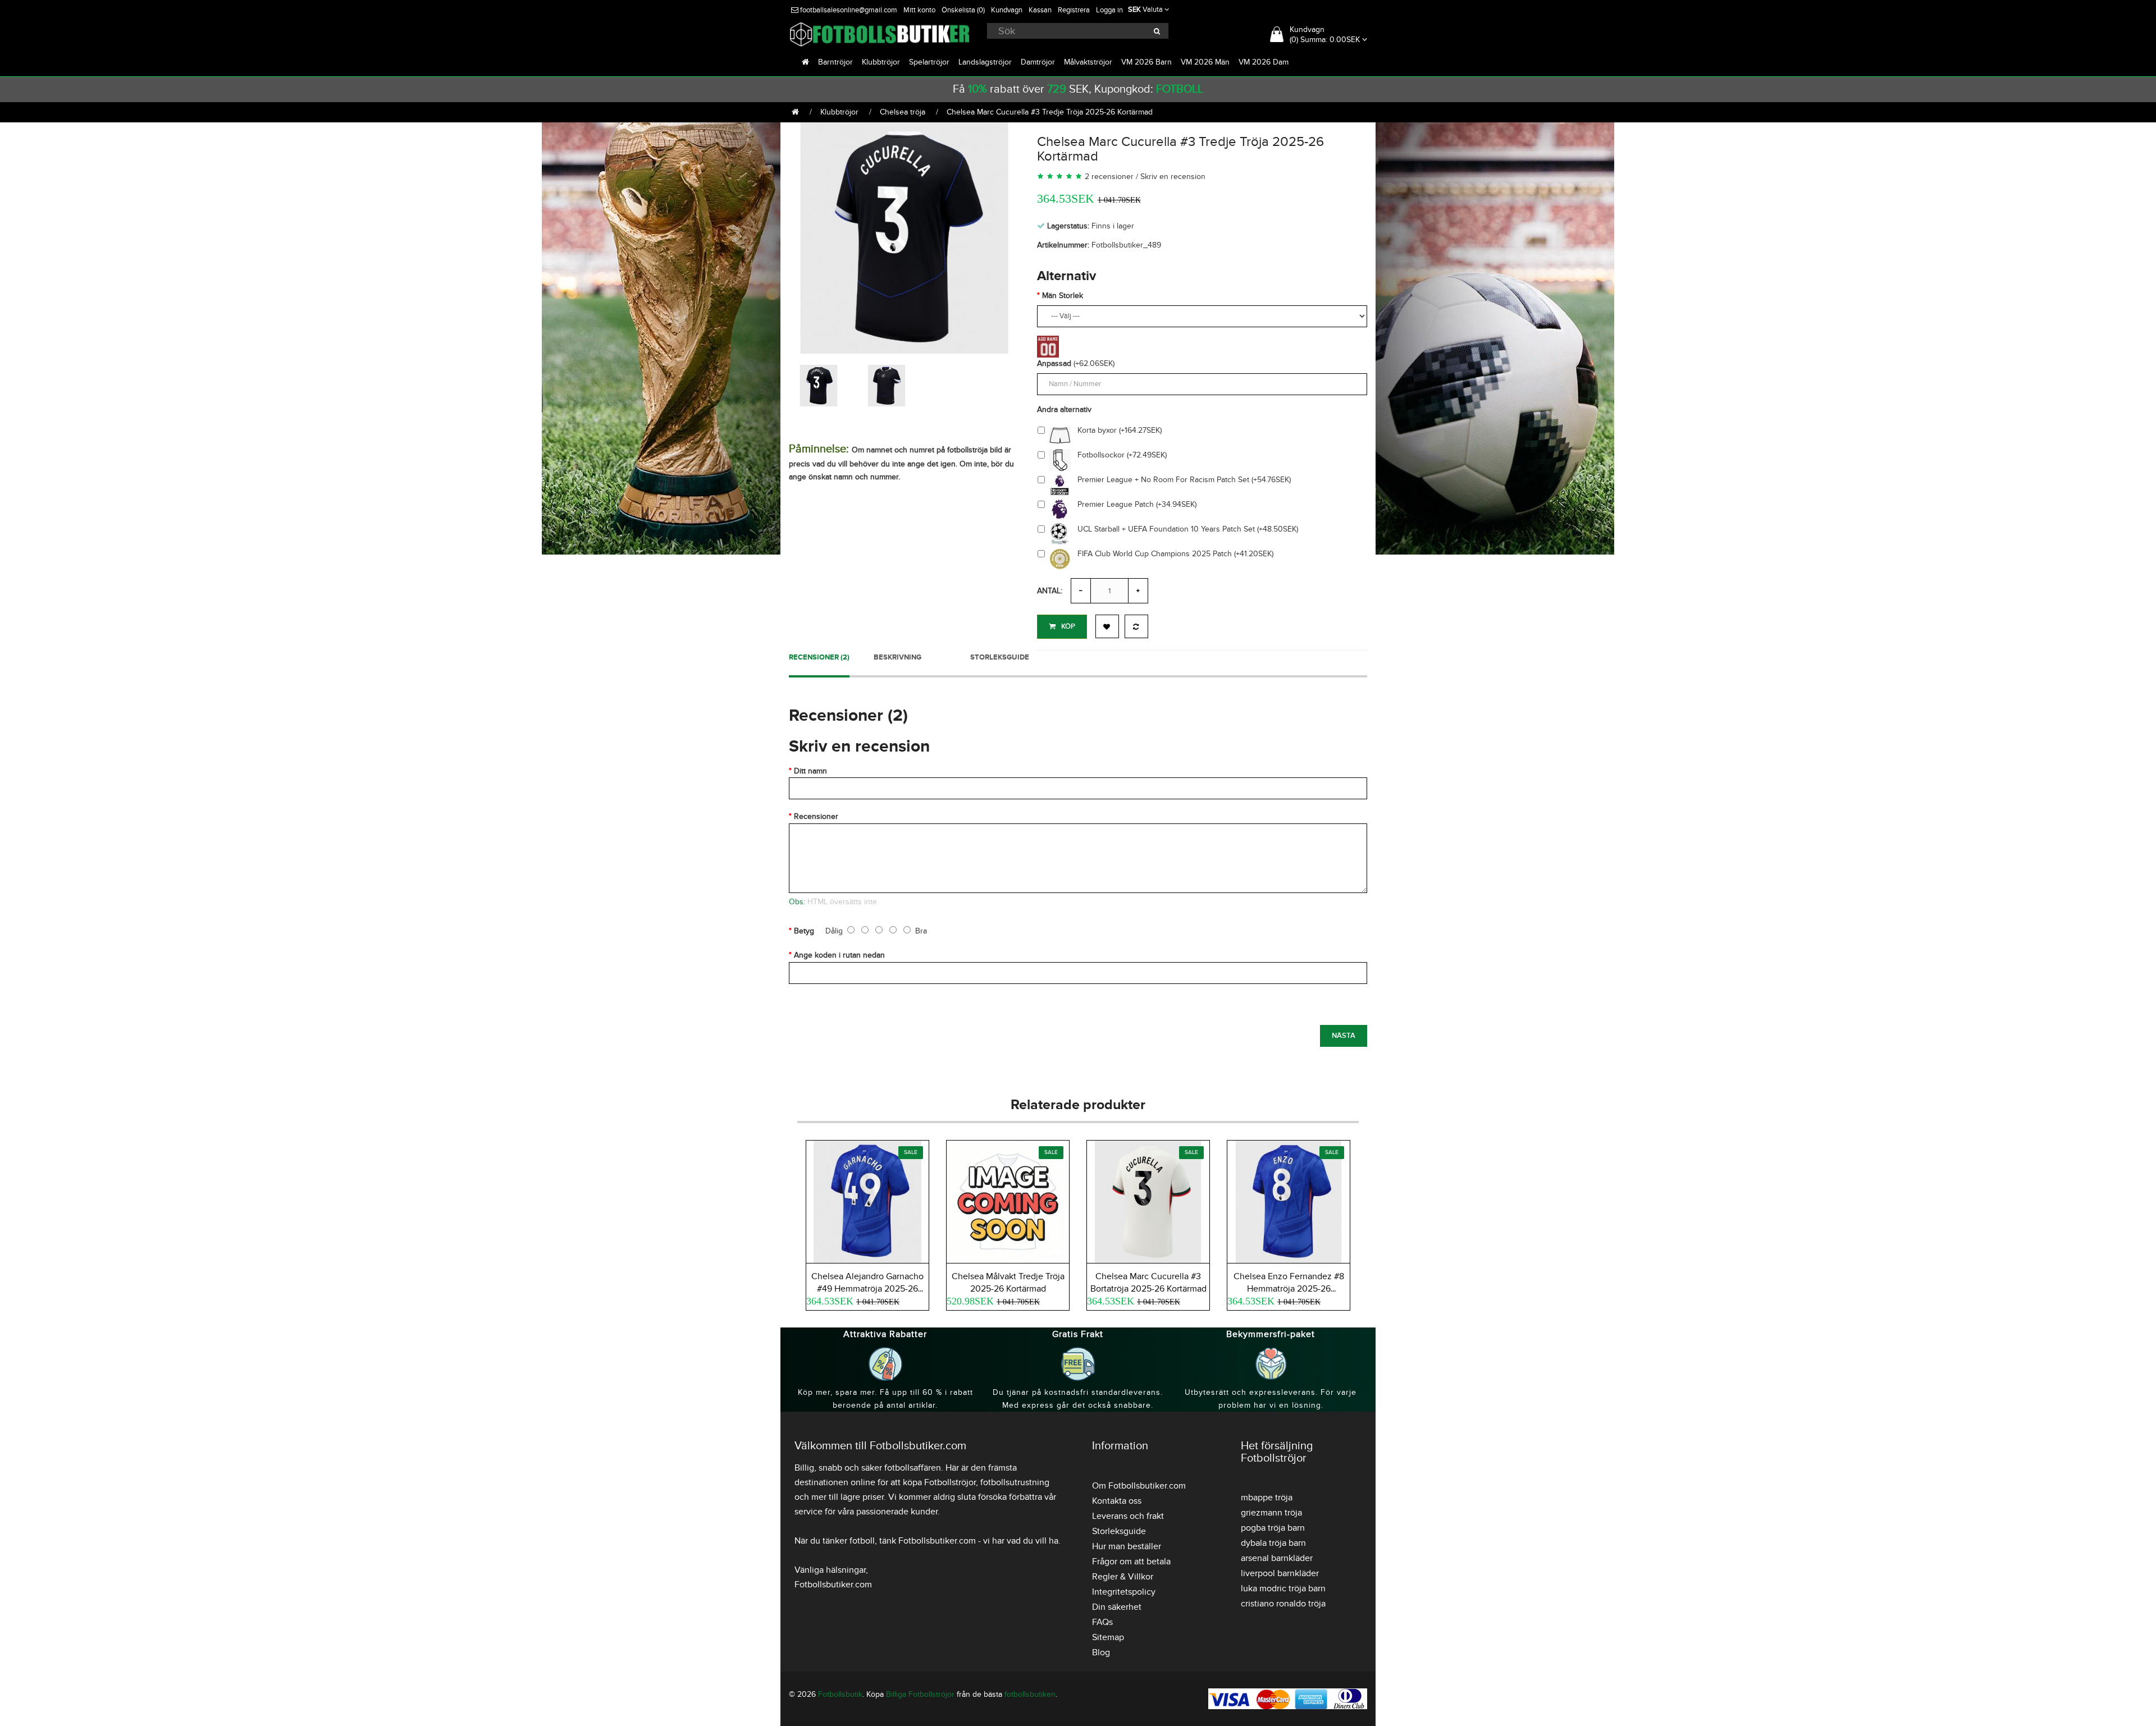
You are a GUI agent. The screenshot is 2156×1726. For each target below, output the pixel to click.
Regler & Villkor (1123, 1577)
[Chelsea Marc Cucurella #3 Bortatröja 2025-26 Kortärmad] (1148, 1200)
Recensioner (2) (819, 657)
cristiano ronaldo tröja (1283, 1604)
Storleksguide (1000, 657)
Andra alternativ (1064, 409)
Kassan (1040, 10)
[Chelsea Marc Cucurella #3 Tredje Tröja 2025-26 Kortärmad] (905, 236)
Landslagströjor (985, 62)
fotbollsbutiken (1030, 1694)
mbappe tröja (1267, 1498)
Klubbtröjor (881, 62)
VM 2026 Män (1205, 62)
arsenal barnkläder (1277, 1558)
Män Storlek (1063, 296)
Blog (1101, 1652)
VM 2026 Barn (1146, 62)
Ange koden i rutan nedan (839, 955)
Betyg (804, 931)
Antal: (1050, 591)
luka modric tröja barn (1283, 1588)
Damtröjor (1038, 62)
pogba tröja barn (1273, 1528)
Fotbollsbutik (840, 1694)
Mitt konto (919, 10)
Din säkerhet (1117, 1607)
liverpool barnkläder (1280, 1573)
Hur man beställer (1127, 1546)
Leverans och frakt (1128, 1516)
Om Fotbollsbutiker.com (1139, 1486)
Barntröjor (835, 62)
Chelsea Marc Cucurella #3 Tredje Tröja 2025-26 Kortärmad (1050, 112)
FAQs (1102, 1622)
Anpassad (1054, 363)
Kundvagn (1007, 10)
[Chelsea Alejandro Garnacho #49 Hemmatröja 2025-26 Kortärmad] (867, 1200)
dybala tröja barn (1273, 1543)
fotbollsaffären (913, 1468)
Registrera (1074, 10)
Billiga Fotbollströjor (920, 1694)
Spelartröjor (929, 62)
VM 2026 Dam (1264, 62)
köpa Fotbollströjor (939, 1482)
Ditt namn (810, 771)
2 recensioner (1109, 177)
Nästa (1344, 1036)
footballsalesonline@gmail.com (848, 10)
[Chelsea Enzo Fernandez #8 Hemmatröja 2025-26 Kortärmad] (1289, 1200)
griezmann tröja (1271, 1513)
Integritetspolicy (1124, 1592)
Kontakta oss (1117, 1501)
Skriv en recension (1173, 177)
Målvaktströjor (1088, 62)
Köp (1068, 626)
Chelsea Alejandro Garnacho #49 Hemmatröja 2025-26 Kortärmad (867, 1289)
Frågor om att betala (1131, 1562)
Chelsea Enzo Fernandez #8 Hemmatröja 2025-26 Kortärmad (1289, 1289)
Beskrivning (897, 657)
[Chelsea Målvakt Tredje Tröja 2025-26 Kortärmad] (1008, 1200)
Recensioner (816, 816)
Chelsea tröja (903, 112)
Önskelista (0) (963, 10)
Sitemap (1108, 1637)
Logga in (1109, 10)
